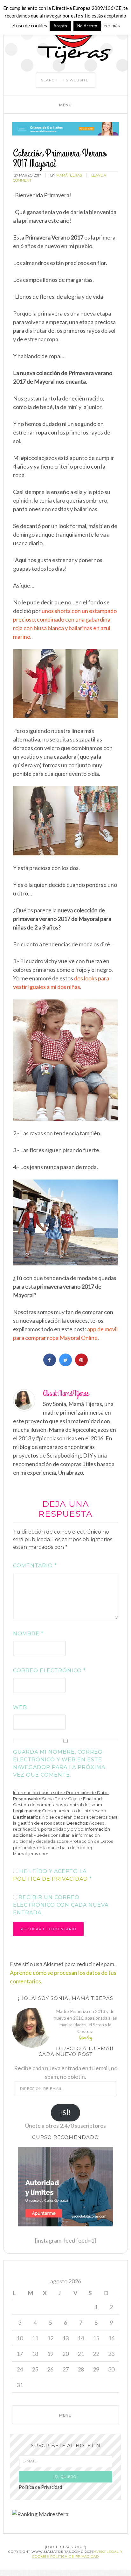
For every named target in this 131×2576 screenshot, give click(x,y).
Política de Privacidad (40, 2487)
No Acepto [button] (87, 26)
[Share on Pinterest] (81, 1364)
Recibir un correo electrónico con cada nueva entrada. (61, 1905)
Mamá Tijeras (64, 39)
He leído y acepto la (52, 1875)
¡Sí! (66, 2113)
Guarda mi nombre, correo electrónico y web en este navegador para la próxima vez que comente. (59, 1763)
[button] (65, 104)
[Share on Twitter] (65, 1364)
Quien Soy (86, 2038)
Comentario (35, 1566)
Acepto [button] (60, 26)
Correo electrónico (49, 1671)
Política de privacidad (51, 1879)
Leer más (110, 25)
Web (20, 1707)
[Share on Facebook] (50, 1364)
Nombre (28, 1634)
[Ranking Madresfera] (40, 2514)
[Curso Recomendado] (65, 2227)
